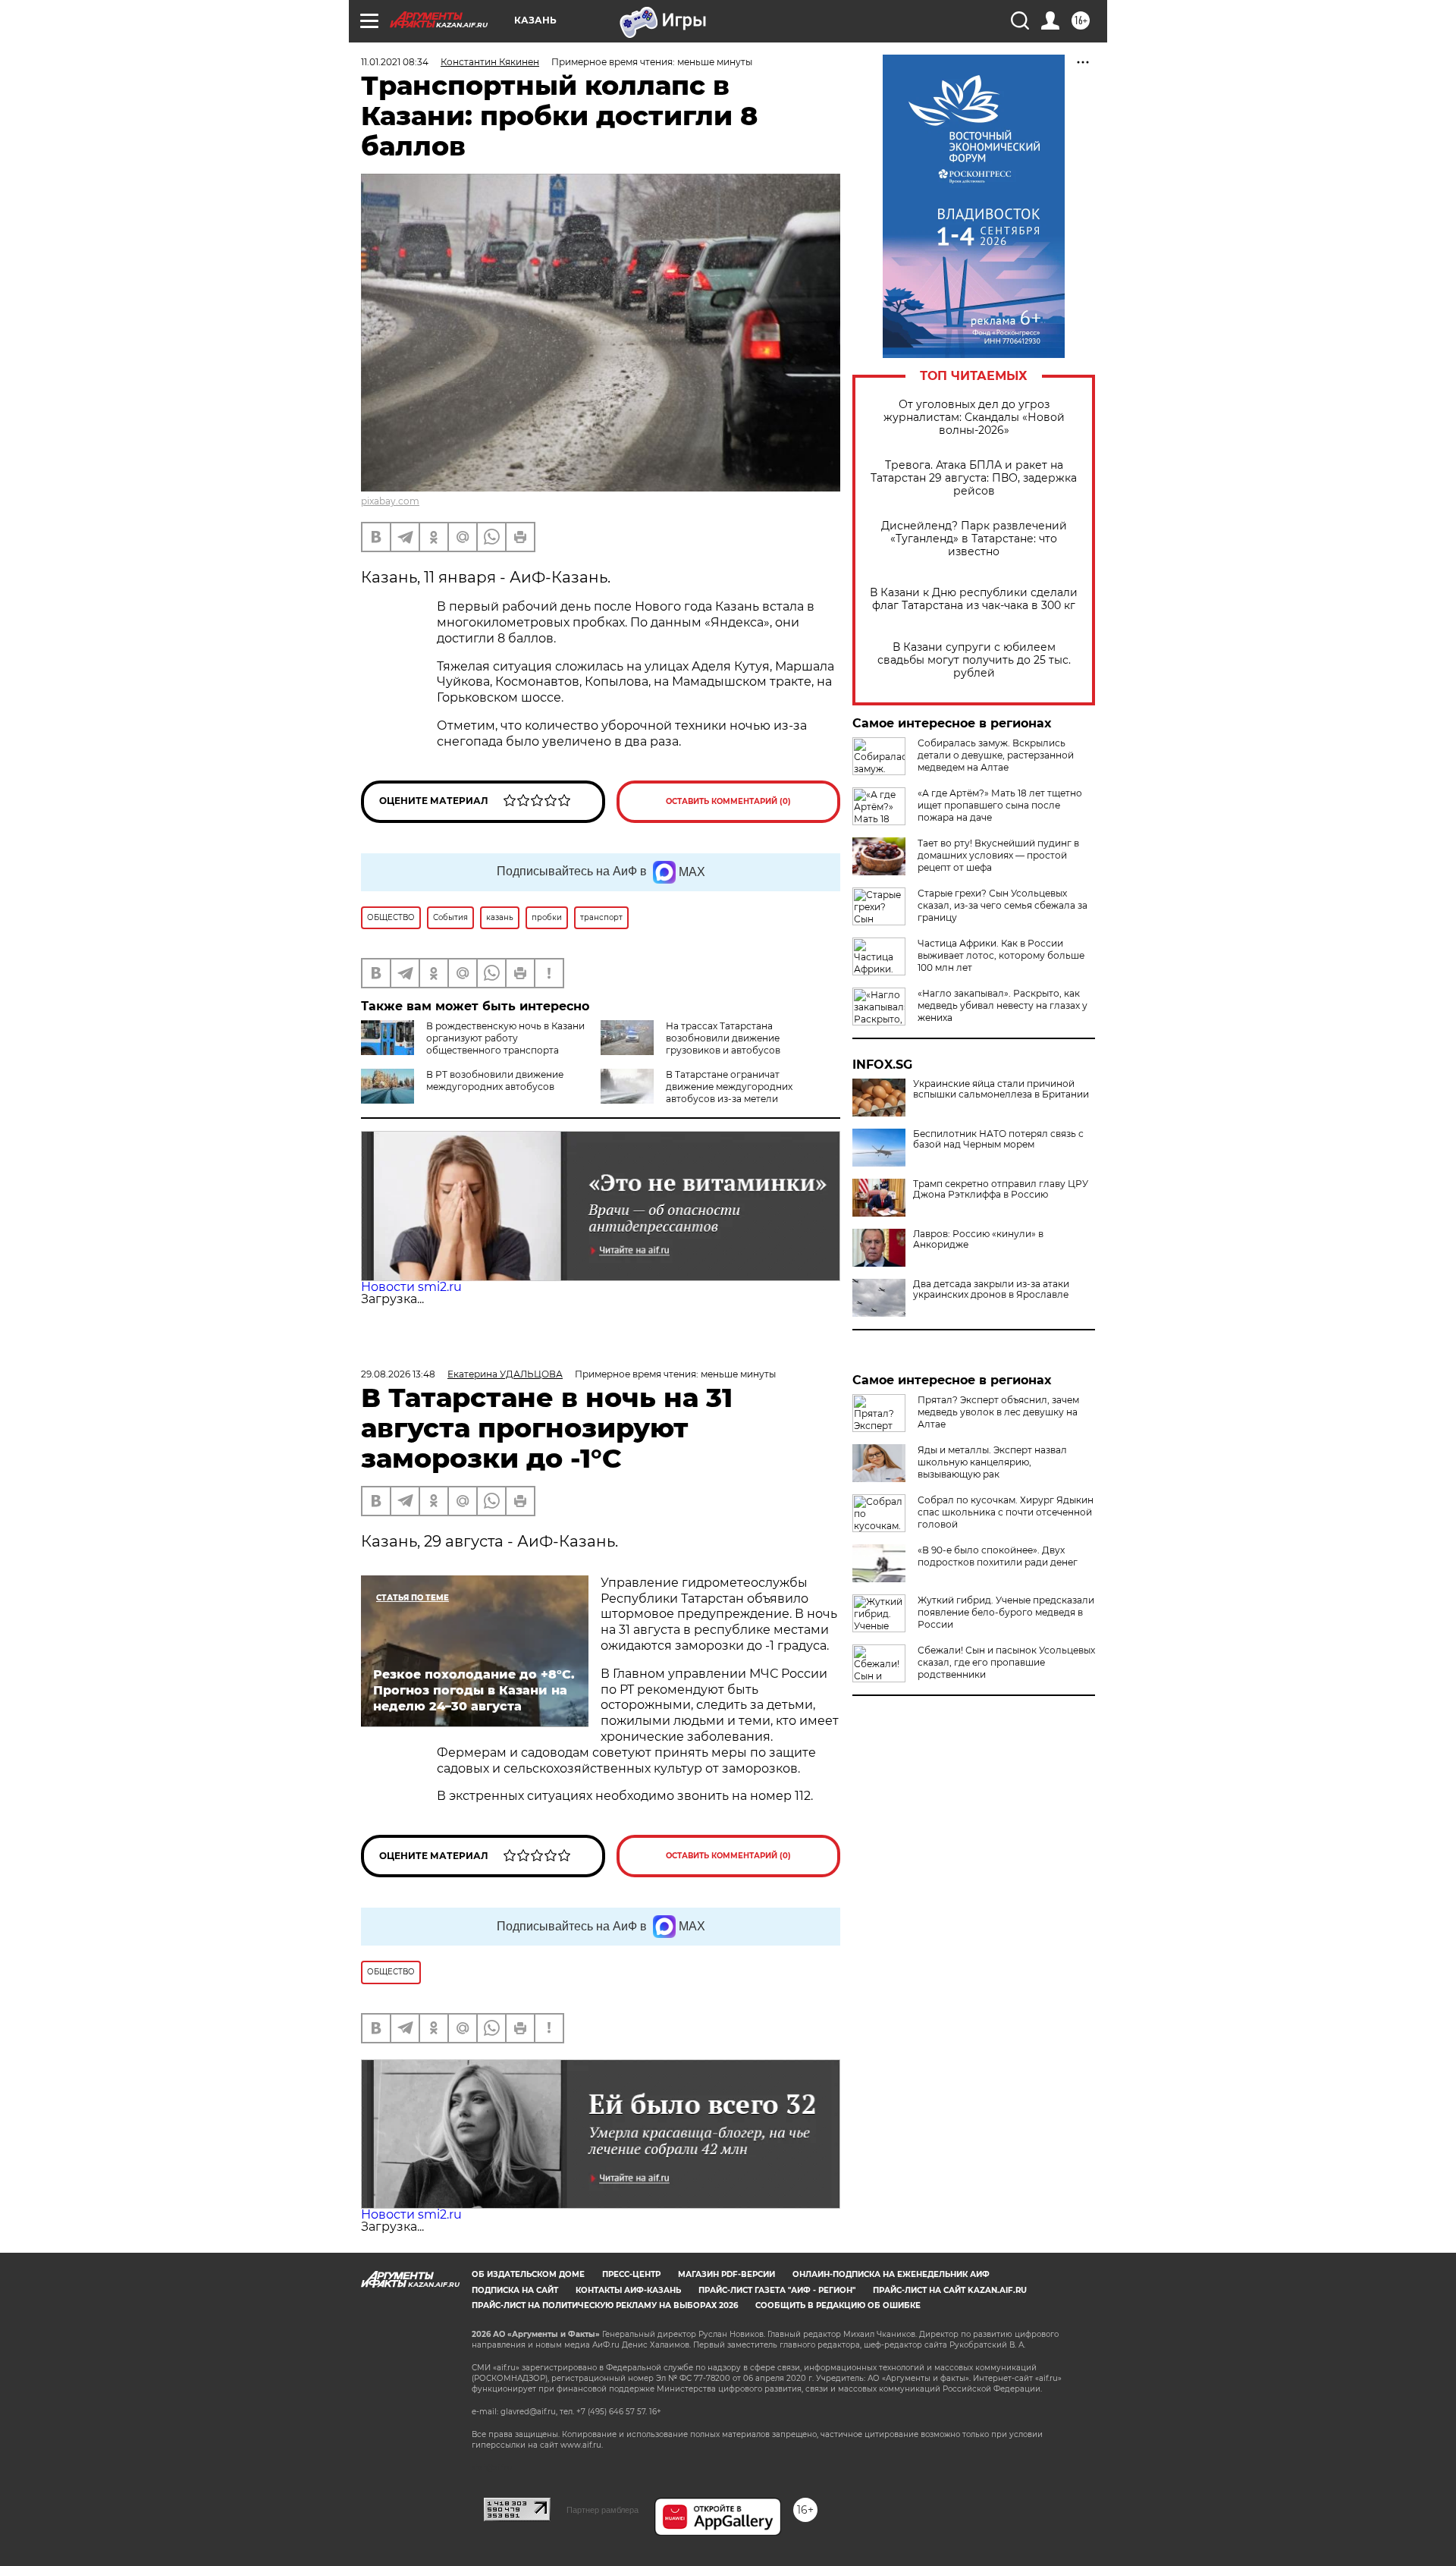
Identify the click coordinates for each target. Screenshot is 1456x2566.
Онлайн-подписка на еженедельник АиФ (891, 2274)
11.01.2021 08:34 (395, 62)
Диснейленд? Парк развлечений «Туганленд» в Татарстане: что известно (974, 539)
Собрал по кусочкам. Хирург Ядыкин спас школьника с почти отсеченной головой (1006, 1512)
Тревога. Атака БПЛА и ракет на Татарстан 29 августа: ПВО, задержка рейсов (974, 478)
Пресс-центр (631, 2274)
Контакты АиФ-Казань (628, 2290)
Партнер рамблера (602, 2510)
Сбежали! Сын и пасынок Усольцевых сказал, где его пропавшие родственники (1006, 1662)
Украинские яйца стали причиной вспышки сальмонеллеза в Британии (1001, 1089)
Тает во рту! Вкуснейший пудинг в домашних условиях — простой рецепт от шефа (998, 855)
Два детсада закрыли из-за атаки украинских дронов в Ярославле (991, 1289)
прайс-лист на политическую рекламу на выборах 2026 (605, 2305)
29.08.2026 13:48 (398, 1374)
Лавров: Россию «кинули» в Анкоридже (978, 1239)
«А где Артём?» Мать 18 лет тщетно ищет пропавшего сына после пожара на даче (1000, 805)
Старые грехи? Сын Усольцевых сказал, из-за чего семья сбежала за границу (1003, 905)
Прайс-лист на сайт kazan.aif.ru (950, 2290)
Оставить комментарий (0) (728, 801)
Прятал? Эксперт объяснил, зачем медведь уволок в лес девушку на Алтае (998, 1412)
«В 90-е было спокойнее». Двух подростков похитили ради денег (998, 1556)
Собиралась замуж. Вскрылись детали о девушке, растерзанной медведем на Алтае (996, 755)
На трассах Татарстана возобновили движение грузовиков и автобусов (723, 1038)
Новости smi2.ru (411, 1287)
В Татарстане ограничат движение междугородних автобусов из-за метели (729, 1087)
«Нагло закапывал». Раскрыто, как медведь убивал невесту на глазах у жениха (1003, 1005)
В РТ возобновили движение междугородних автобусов (495, 1080)
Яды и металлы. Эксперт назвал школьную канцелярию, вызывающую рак (992, 1462)
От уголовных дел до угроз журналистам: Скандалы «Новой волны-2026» (974, 418)
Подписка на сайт (515, 2290)
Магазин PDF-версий (726, 2274)
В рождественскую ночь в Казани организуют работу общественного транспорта (505, 1038)
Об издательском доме (528, 2274)
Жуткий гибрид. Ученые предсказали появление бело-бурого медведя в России (1006, 1612)
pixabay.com (390, 501)
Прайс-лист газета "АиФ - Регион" (777, 2290)
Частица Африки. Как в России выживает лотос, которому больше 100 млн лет (1001, 955)
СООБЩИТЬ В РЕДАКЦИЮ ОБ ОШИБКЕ (838, 2305)
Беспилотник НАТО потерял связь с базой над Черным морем (998, 1139)
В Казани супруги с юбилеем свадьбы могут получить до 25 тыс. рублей (974, 660)
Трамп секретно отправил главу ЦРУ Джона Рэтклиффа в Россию (1001, 1189)
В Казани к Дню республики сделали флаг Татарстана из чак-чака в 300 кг (974, 599)
